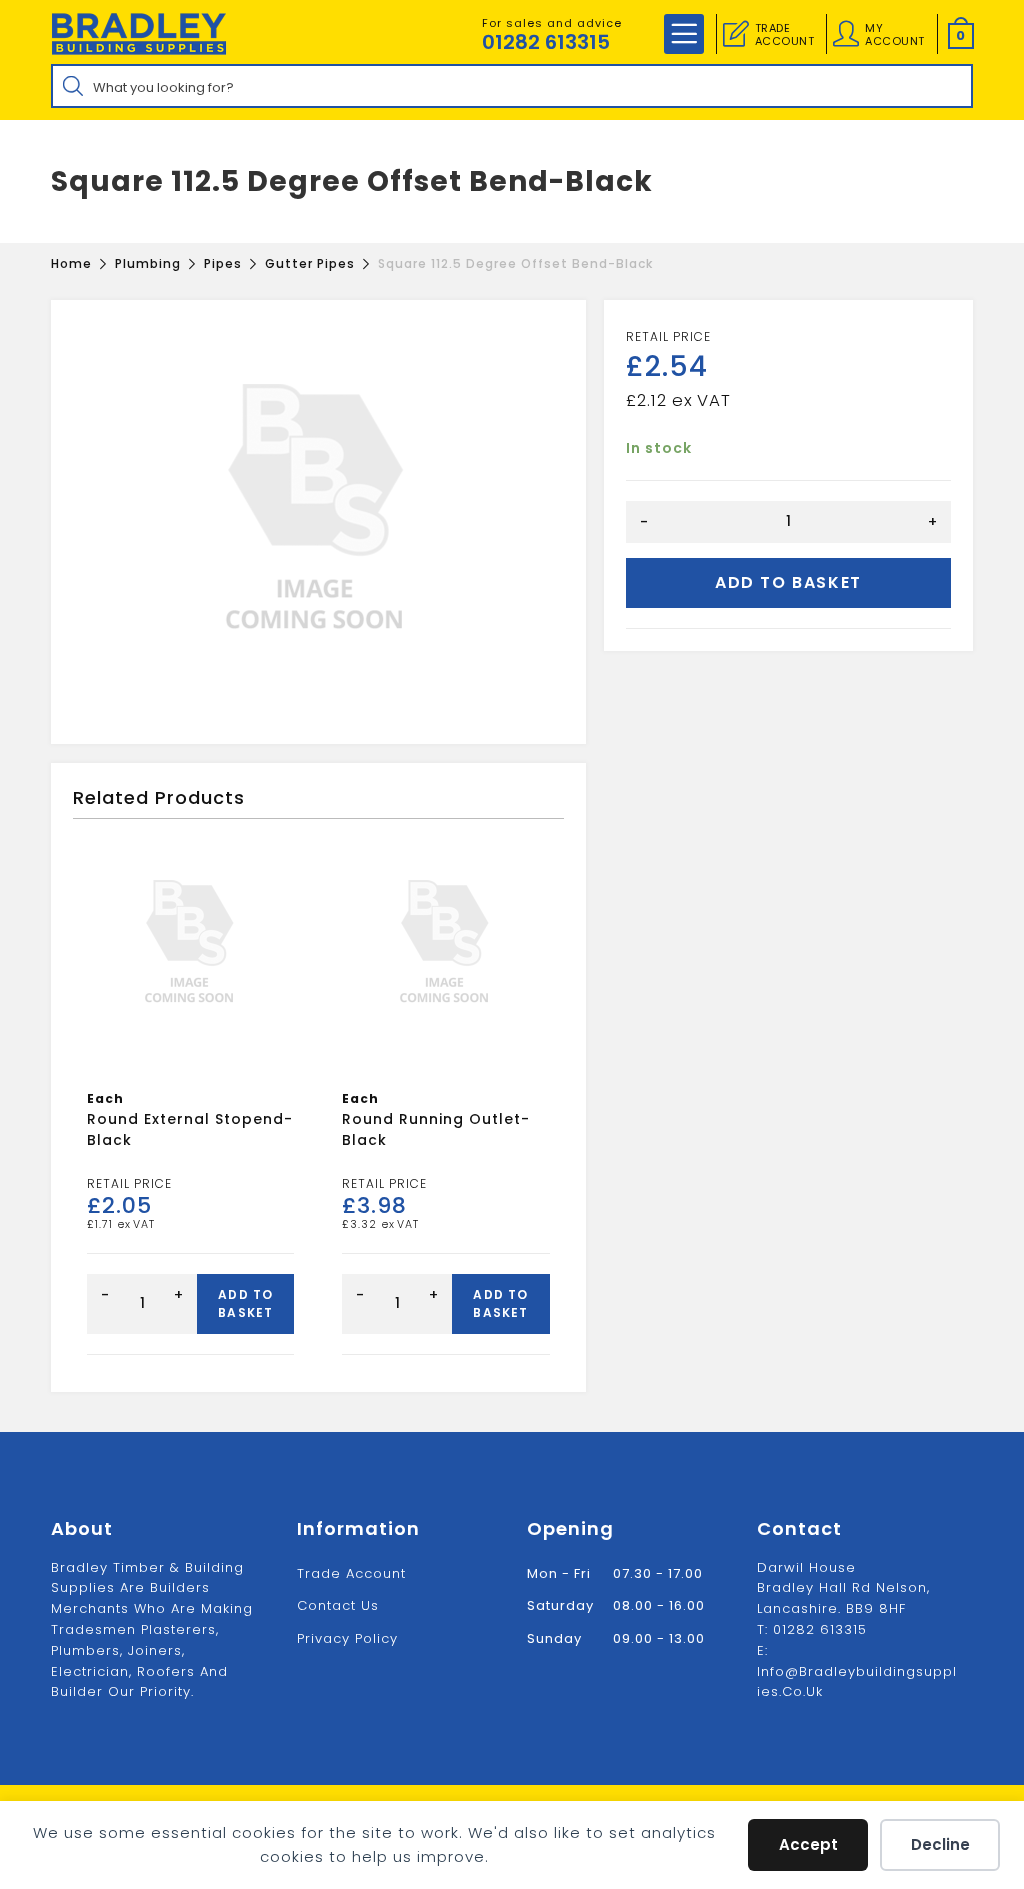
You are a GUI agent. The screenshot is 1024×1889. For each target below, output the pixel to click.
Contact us (338, 1605)
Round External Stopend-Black (190, 1129)
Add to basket (788, 582)
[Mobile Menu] (684, 34)
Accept (808, 1844)
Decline (940, 1844)
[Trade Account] (736, 34)
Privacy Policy (347, 1638)
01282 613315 (546, 42)
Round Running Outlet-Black (436, 1129)
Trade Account (351, 1573)
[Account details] (846, 34)
